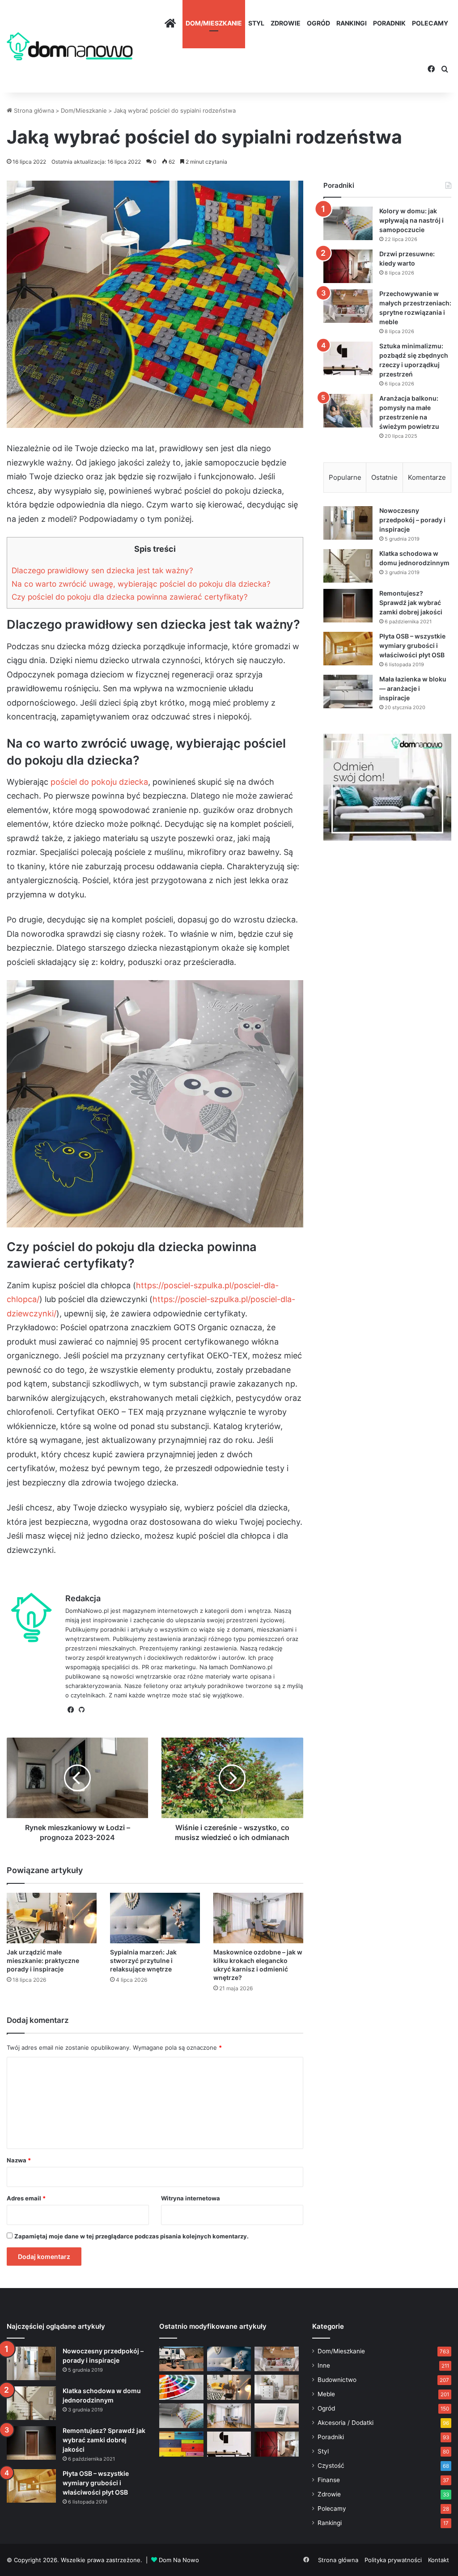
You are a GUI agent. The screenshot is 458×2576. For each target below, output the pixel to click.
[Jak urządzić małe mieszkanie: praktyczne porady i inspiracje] (52, 1918)
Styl (256, 23)
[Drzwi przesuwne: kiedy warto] (348, 266)
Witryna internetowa (191, 2198)
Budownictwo (337, 2380)
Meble (326, 2394)
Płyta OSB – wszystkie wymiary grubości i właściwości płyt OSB (412, 645)
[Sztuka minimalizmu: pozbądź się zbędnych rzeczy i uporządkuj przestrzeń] (348, 358)
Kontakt (439, 2560)
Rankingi (352, 23)
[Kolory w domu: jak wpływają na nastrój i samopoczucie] (348, 223)
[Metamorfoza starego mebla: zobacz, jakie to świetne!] (181, 2444)
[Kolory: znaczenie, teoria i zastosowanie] (181, 2387)
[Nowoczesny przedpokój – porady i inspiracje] (348, 523)
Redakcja (83, 1598)
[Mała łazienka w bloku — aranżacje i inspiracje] (348, 692)
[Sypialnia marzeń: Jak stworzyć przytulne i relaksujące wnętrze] (155, 1918)
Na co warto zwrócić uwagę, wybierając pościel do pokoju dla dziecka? (141, 584)
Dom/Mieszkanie (214, 23)
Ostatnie (384, 477)
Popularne (345, 477)
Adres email (26, 2198)
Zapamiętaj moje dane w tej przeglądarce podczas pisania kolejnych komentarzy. (131, 2236)
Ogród (318, 23)
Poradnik (389, 23)
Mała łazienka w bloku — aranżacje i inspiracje (413, 688)
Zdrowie (286, 23)
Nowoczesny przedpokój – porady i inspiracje (412, 520)
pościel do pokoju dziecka (99, 782)
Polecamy (430, 23)
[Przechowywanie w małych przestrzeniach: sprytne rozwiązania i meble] (348, 306)
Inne (324, 2365)
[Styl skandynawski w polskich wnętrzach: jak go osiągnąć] (276, 2387)
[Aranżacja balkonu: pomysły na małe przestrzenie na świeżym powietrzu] (348, 411)
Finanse (329, 2480)
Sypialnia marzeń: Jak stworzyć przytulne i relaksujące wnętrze (143, 1961)
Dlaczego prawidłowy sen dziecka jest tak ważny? (102, 570)
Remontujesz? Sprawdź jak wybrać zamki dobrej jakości (411, 603)
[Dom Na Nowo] (70, 46)
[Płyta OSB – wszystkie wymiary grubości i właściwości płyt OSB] (348, 649)
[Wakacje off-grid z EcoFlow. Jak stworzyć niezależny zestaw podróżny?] (181, 2359)
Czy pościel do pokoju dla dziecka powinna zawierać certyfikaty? (130, 597)
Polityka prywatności (393, 2560)
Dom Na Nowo (179, 2560)
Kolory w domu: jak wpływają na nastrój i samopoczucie (411, 220)
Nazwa (19, 2160)
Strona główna (33, 110)
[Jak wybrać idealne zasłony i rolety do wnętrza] (229, 2416)
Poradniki (331, 2437)
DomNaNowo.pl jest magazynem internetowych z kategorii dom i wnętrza (168, 1611)
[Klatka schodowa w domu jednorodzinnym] (348, 566)
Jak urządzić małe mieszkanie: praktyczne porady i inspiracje (43, 1961)
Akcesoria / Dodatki (346, 2423)
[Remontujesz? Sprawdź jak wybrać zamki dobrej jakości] (348, 606)
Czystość (331, 2466)
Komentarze (427, 477)
